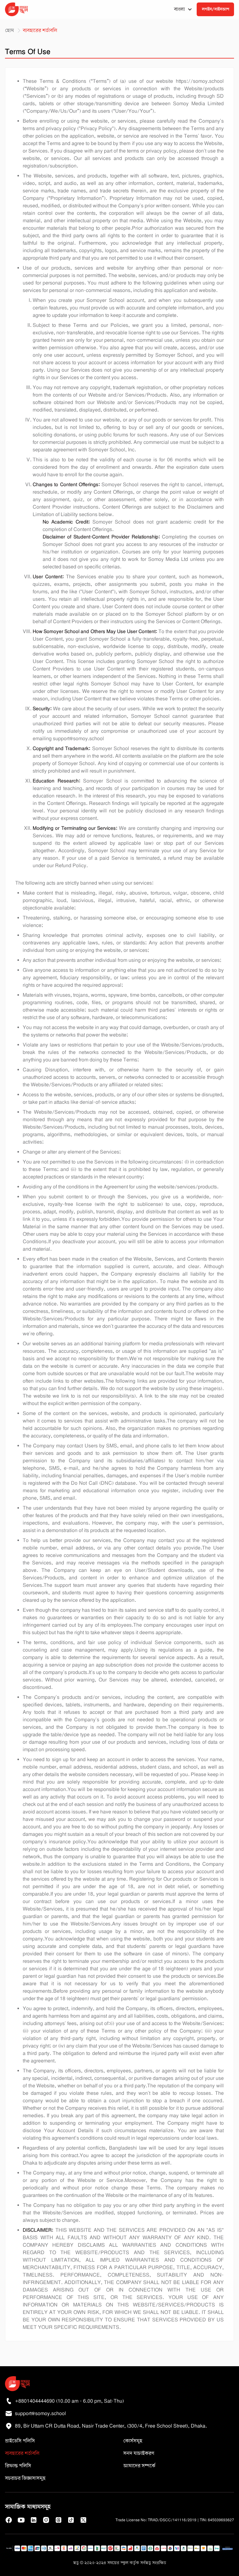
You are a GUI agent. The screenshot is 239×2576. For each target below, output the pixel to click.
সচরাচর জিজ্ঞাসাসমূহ (25, 2478)
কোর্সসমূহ (133, 2441)
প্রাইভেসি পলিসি (20, 2441)
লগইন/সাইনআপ (216, 9)
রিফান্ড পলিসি (18, 2466)
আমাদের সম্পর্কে (139, 2466)
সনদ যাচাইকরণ (139, 2453)
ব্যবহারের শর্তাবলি (22, 2453)
